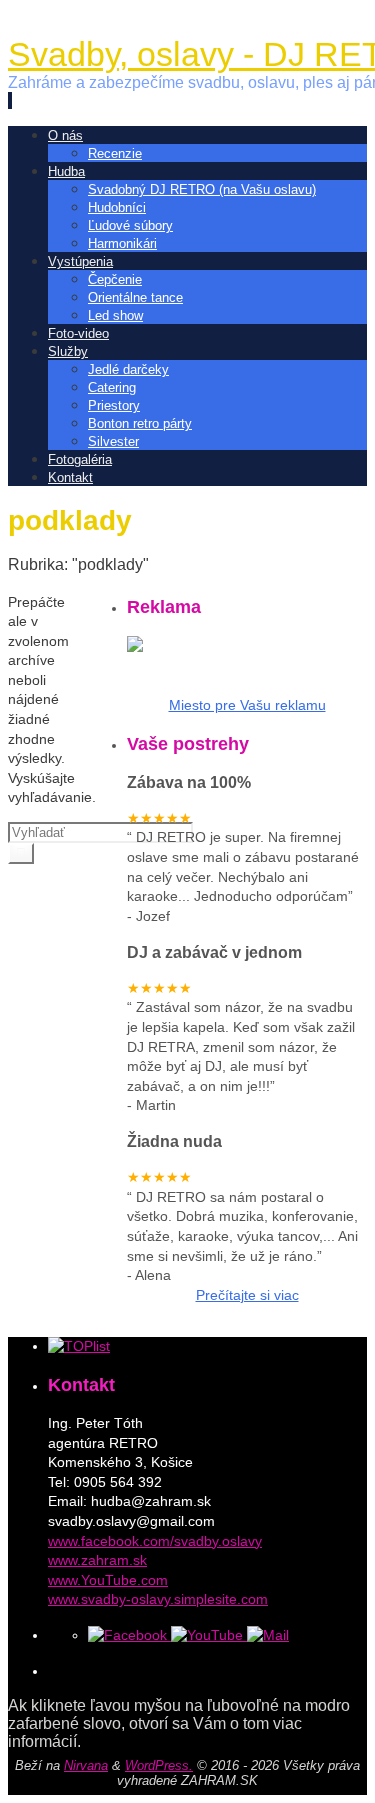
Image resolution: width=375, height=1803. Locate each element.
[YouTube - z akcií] (209, 1635)
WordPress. (159, 1765)
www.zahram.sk (97, 1560)
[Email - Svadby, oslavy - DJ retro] (268, 1635)
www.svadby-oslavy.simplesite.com (158, 1599)
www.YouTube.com (108, 1580)
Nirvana (86, 1765)
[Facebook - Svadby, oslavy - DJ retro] (129, 1635)
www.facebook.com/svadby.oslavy (155, 1541)
